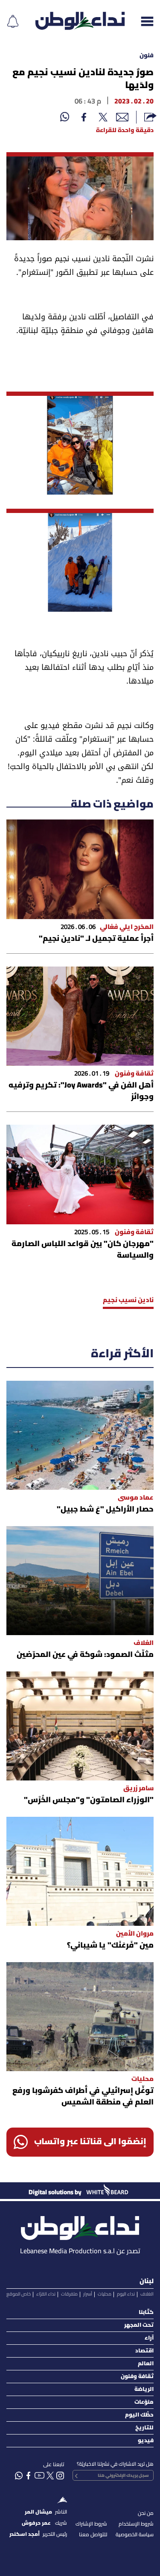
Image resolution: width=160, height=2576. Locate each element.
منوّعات (144, 2402)
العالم (146, 2364)
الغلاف (147, 2294)
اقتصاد (144, 2351)
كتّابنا (146, 2312)
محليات (105, 2294)
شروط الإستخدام (136, 2524)
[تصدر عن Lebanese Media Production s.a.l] (80, 2226)
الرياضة (144, 2389)
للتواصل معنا (93, 2535)
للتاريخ (144, 2428)
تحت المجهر (139, 2325)
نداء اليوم (126, 2294)
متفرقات (69, 2294)
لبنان (147, 2281)
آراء (149, 2338)
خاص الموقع (19, 2294)
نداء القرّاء (46, 2294)
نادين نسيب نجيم (128, 1300)
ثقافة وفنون (137, 2377)
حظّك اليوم (139, 2415)
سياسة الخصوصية (135, 2535)
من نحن (146, 2513)
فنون (147, 56)
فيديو (146, 2441)
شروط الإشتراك (91, 2524)
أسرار (88, 2294)
